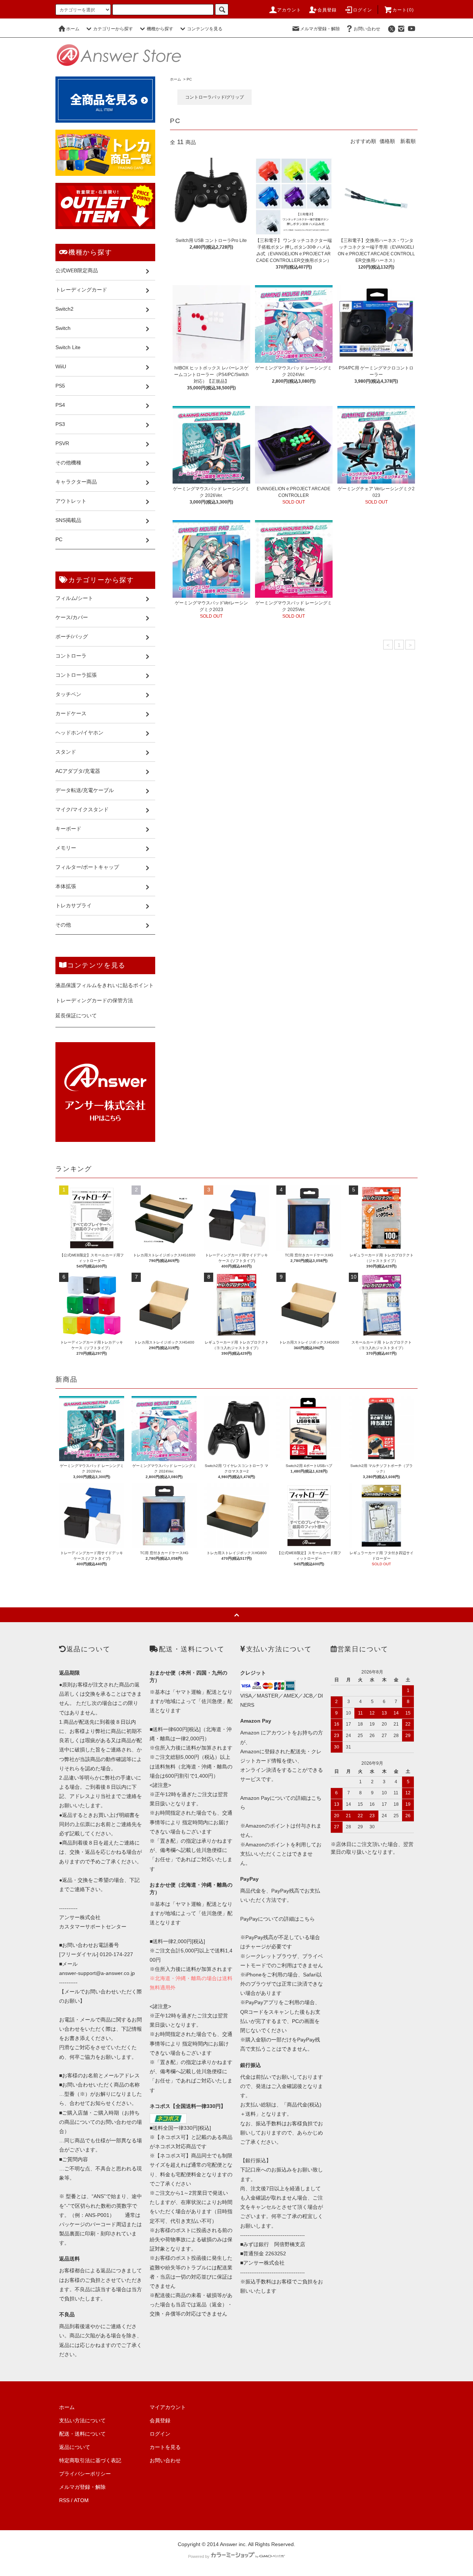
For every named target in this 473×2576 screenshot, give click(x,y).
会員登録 (327, 10)
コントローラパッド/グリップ (215, 97)
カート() (403, 10)
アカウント (289, 10)
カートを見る (165, 2447)
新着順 (408, 141)
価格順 (387, 141)
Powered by (199, 2556)
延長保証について (76, 1016)
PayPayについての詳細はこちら (278, 1919)
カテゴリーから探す (113, 29)
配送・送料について (82, 2434)
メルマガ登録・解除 (320, 29)
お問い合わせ (367, 29)
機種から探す (160, 29)
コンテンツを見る (205, 29)
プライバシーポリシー (85, 2474)
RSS (64, 2500)
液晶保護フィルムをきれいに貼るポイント (105, 985)
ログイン (363, 10)
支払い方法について (82, 2420)
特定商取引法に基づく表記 (90, 2460)
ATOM (81, 2500)
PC (189, 79)
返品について (75, 2447)
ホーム (73, 29)
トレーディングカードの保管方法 (94, 1000)
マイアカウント (168, 2407)
